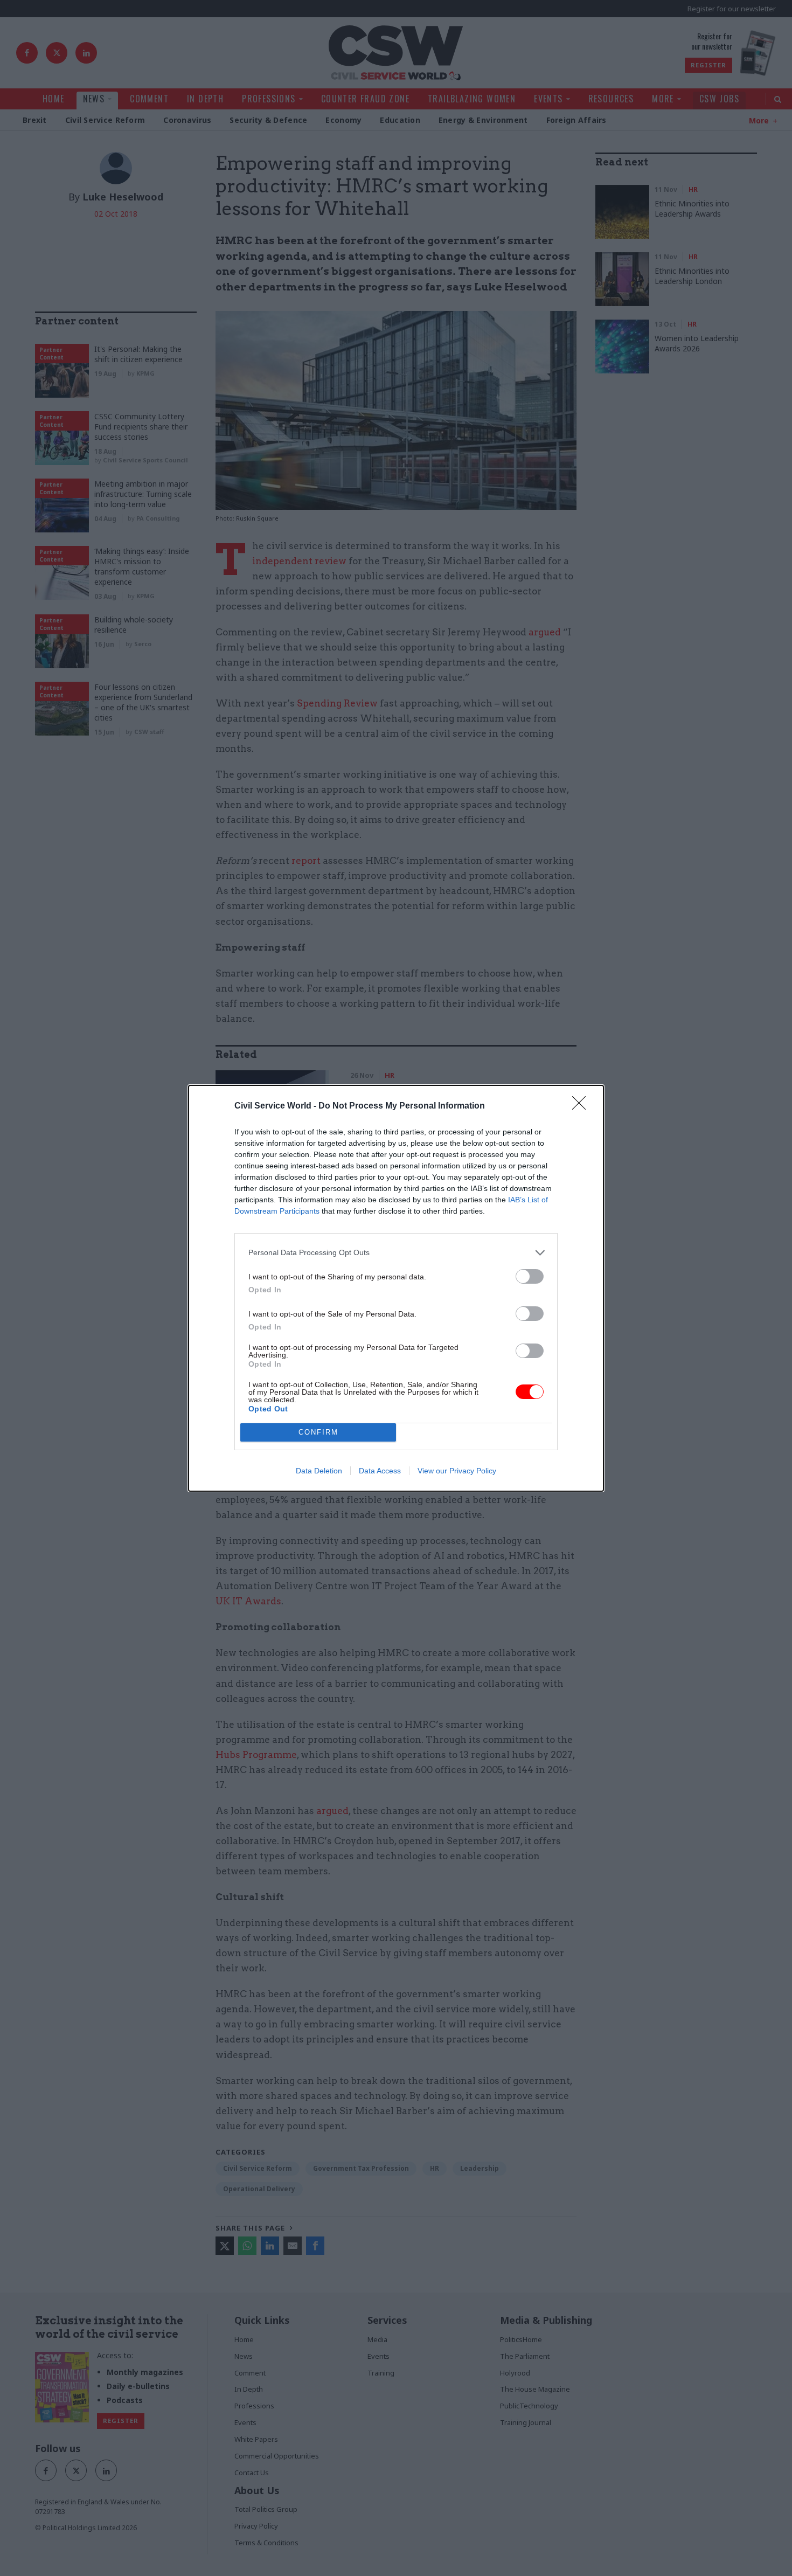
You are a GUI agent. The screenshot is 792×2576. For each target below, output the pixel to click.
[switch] (530, 1276)
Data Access (380, 1471)
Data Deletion (319, 1471)
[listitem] (396, 1253)
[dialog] (396, 1288)
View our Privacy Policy (457, 1471)
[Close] (582, 1106)
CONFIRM (318, 1432)
